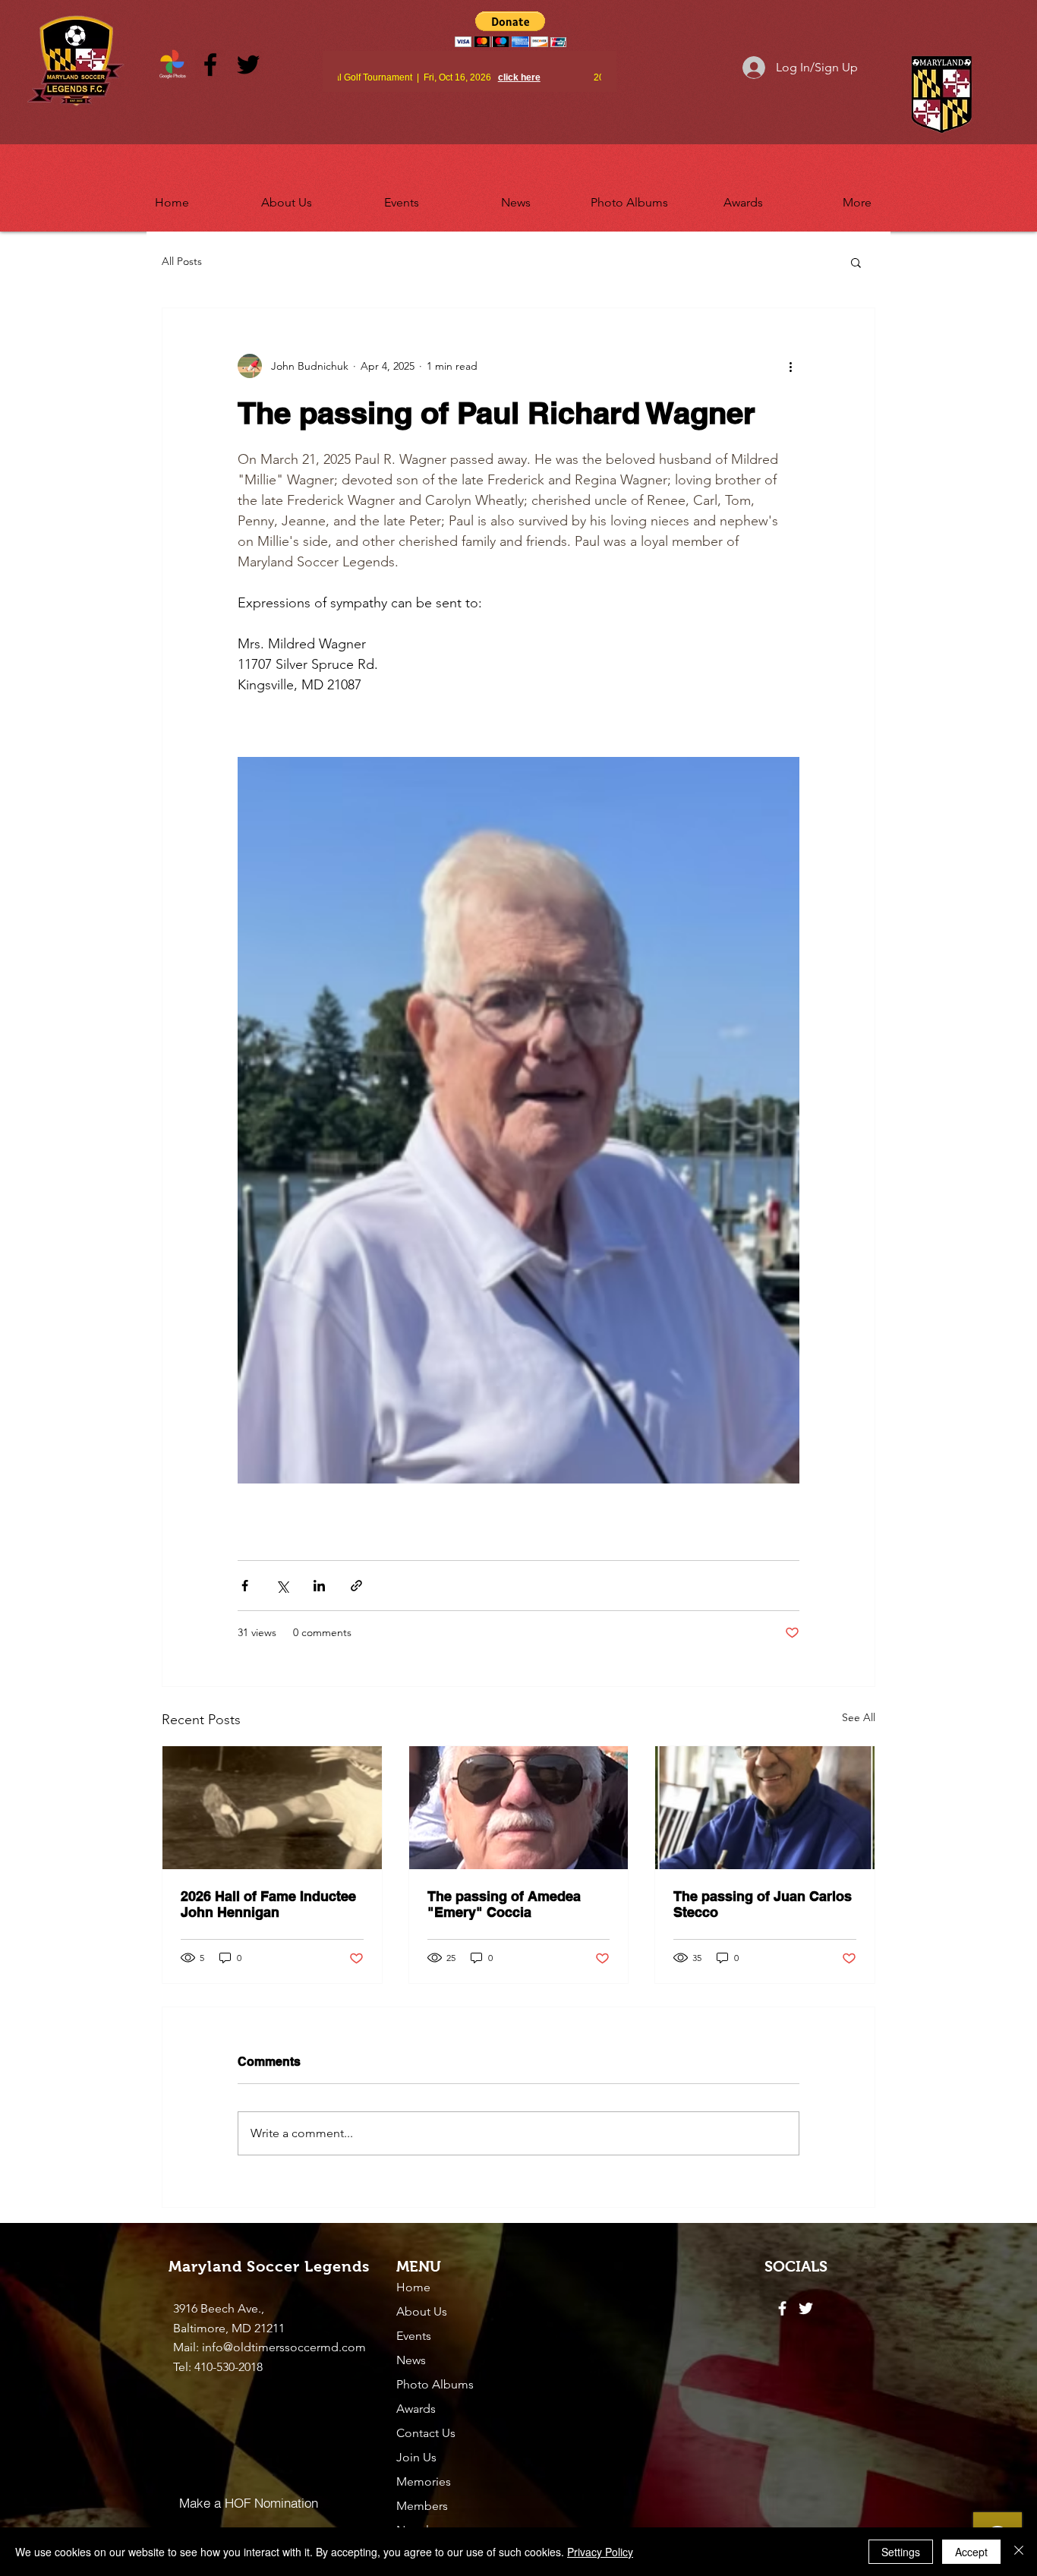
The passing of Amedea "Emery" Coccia (504, 1904)
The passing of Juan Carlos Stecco (763, 1904)
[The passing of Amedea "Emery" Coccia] (519, 1808)
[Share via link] (356, 1586)
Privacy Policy (600, 2552)
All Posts (182, 261)
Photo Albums (435, 2384)
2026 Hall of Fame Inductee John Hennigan (268, 1904)
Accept (971, 2552)
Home (413, 2287)
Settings (901, 2552)
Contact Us (426, 2433)
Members (422, 2506)
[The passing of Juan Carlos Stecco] (765, 1808)
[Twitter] (248, 65)
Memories (424, 2481)
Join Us (416, 2457)
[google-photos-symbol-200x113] (172, 65)
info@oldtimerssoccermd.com (284, 2347)
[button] (287, 196)
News (411, 2360)
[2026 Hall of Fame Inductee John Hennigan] (272, 1808)
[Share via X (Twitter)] (282, 1586)
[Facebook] (210, 65)
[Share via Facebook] (245, 1586)
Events (414, 2336)
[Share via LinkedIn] (319, 1586)
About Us (422, 2311)
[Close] (1019, 2552)
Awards (416, 2409)
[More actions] (790, 366)
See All (859, 1717)
